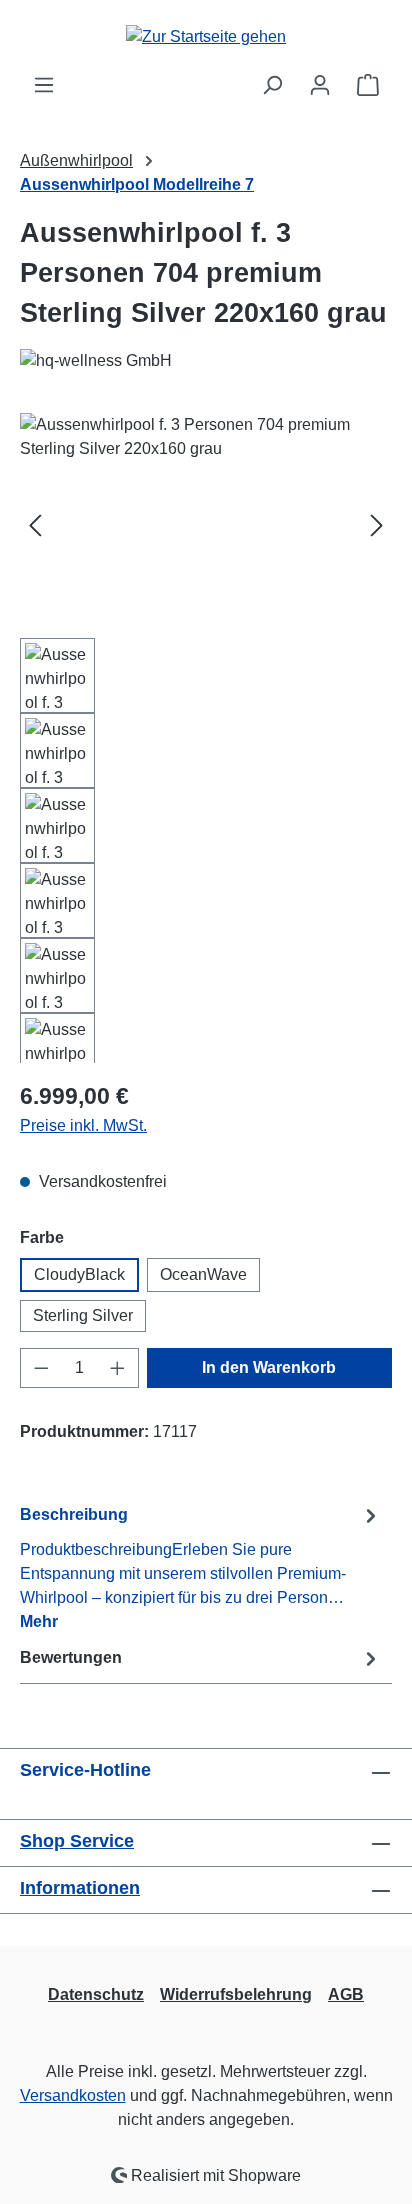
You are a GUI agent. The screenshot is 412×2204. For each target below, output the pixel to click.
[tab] (201, 1567)
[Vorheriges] (35, 525)
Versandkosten (73, 2095)
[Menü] (44, 85)
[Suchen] (272, 85)
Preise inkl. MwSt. (83, 1125)
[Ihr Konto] (320, 85)
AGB (346, 1994)
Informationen (80, 1888)
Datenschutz (96, 1994)
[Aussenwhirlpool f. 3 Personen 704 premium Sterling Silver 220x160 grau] (206, 525)
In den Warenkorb (269, 1367)
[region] (206, 738)
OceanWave (203, 1274)
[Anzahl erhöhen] (118, 1368)
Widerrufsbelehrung (236, 1994)
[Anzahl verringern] (41, 1368)
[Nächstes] (377, 525)
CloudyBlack (79, 1274)
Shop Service (77, 1841)
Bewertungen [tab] (71, 1657)
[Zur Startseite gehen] (206, 36)
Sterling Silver (83, 1315)
